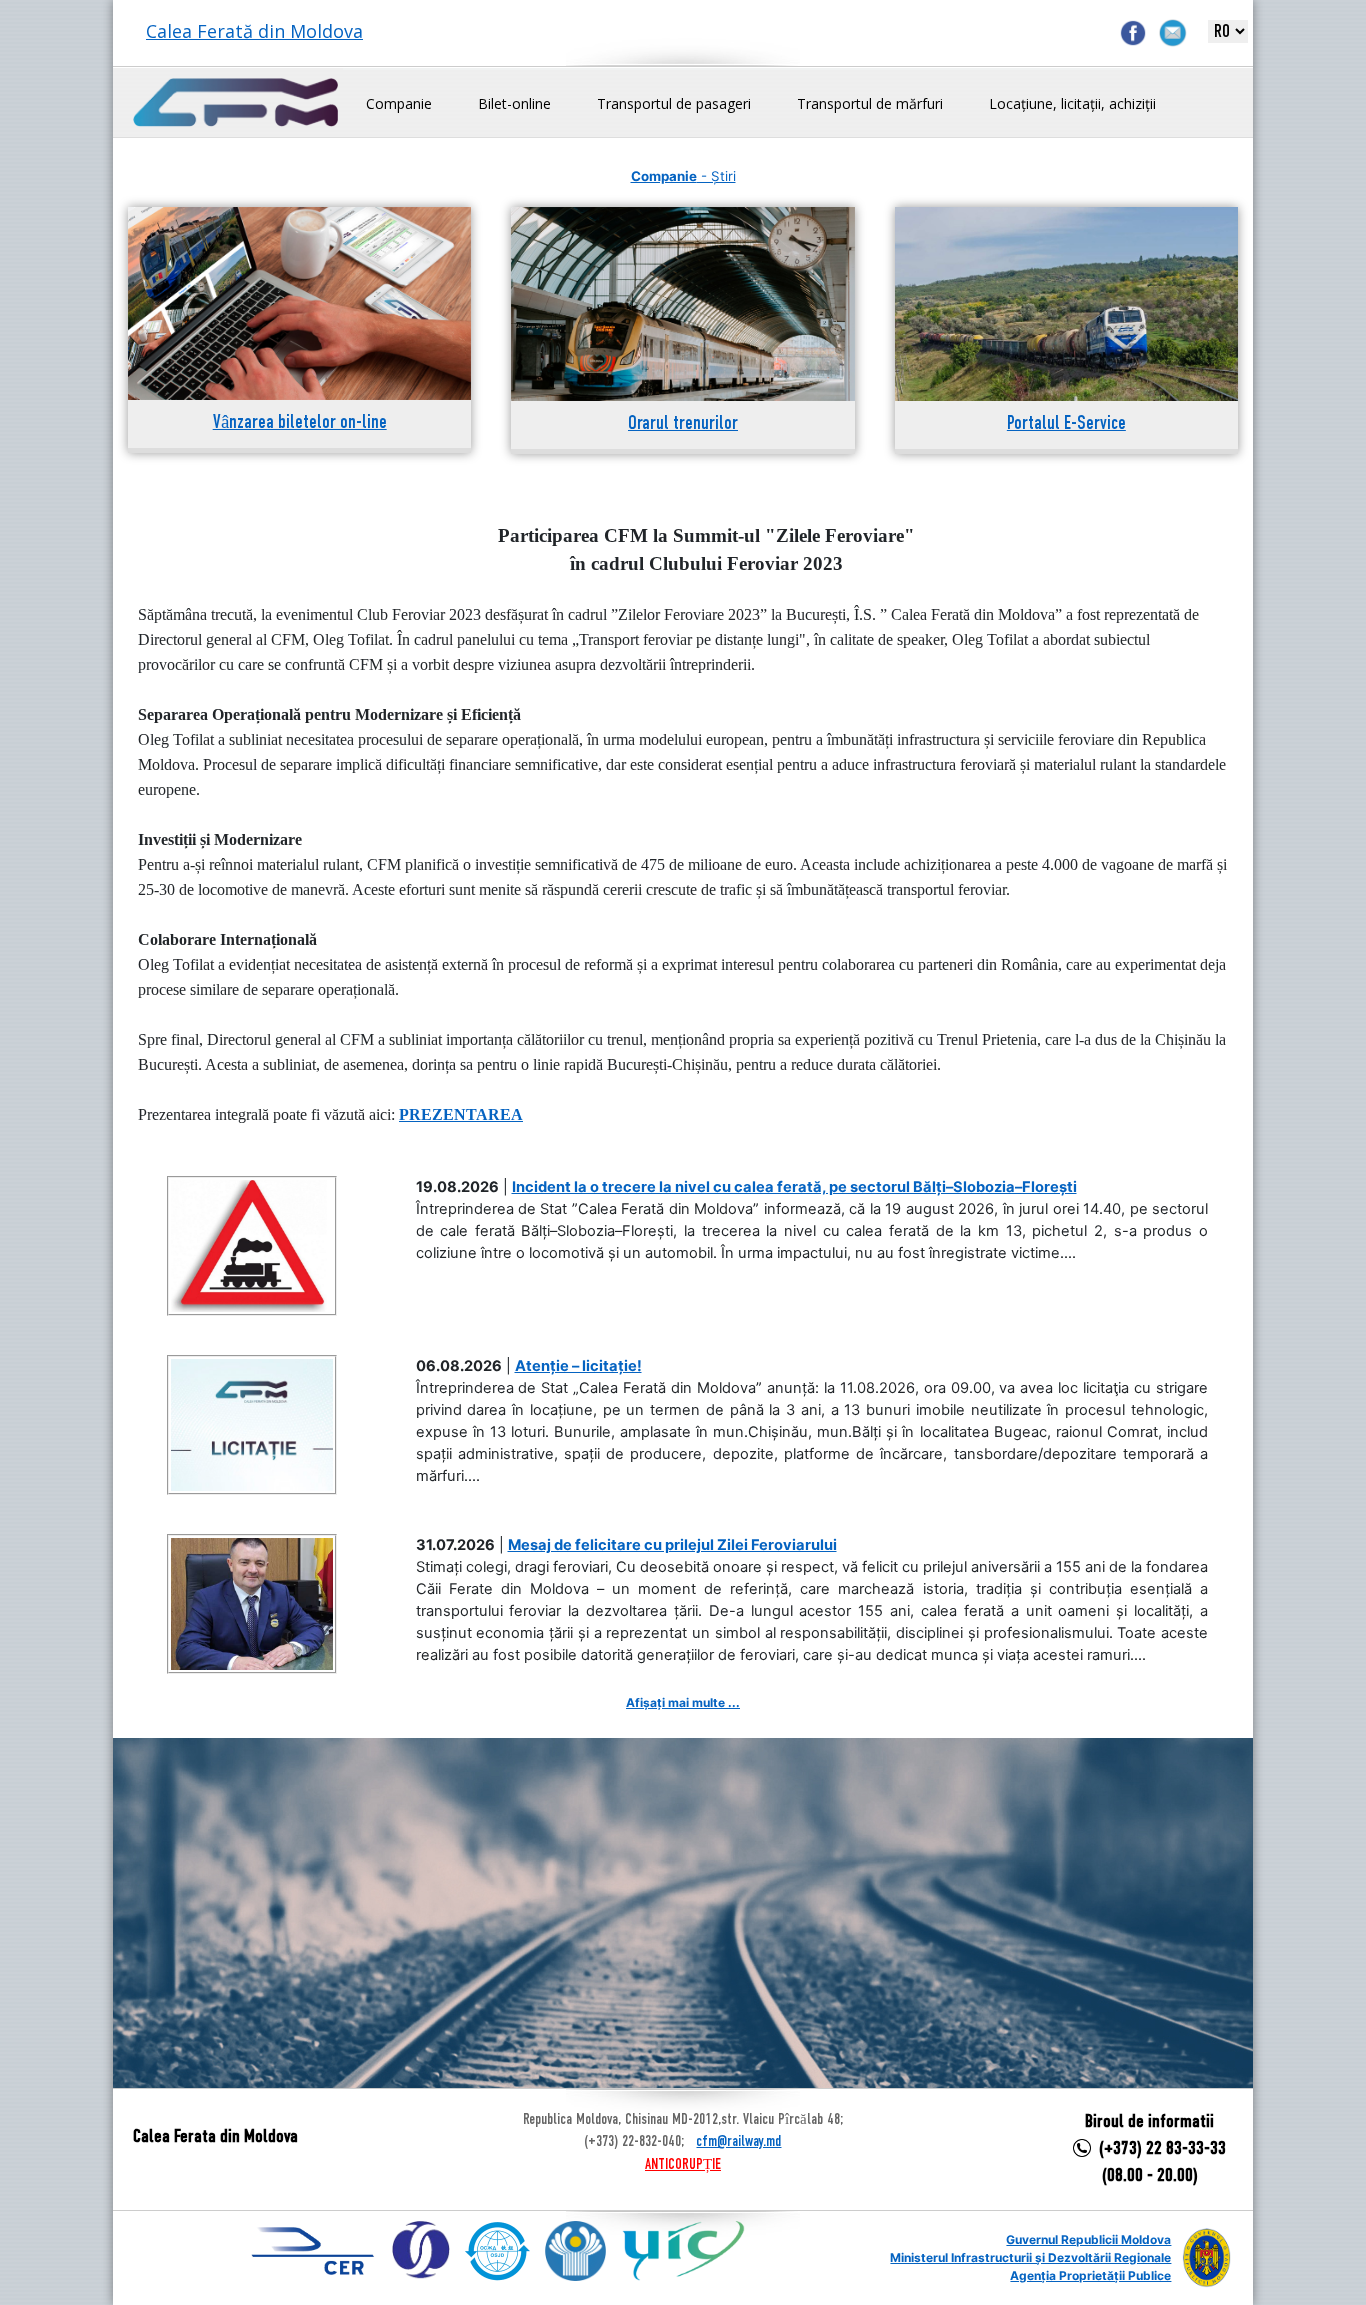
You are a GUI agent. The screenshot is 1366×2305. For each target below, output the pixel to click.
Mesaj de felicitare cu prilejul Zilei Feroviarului (672, 1545)
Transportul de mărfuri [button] (870, 103)
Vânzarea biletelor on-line (300, 423)
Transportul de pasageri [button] (674, 103)
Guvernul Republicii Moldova (1088, 2239)
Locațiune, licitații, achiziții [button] (1072, 103)
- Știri (683, 176)
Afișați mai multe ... (683, 1702)
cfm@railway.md (738, 2142)
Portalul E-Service (1066, 424)
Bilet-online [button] (514, 103)
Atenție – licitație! (578, 1366)
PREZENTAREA (461, 1114)
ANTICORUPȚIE (683, 2165)
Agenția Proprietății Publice (1090, 2275)
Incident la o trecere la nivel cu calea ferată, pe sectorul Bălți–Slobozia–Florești (794, 1187)
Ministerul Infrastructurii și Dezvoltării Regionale (1030, 2257)
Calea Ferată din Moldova (254, 31)
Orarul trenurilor (683, 424)
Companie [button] (399, 103)
